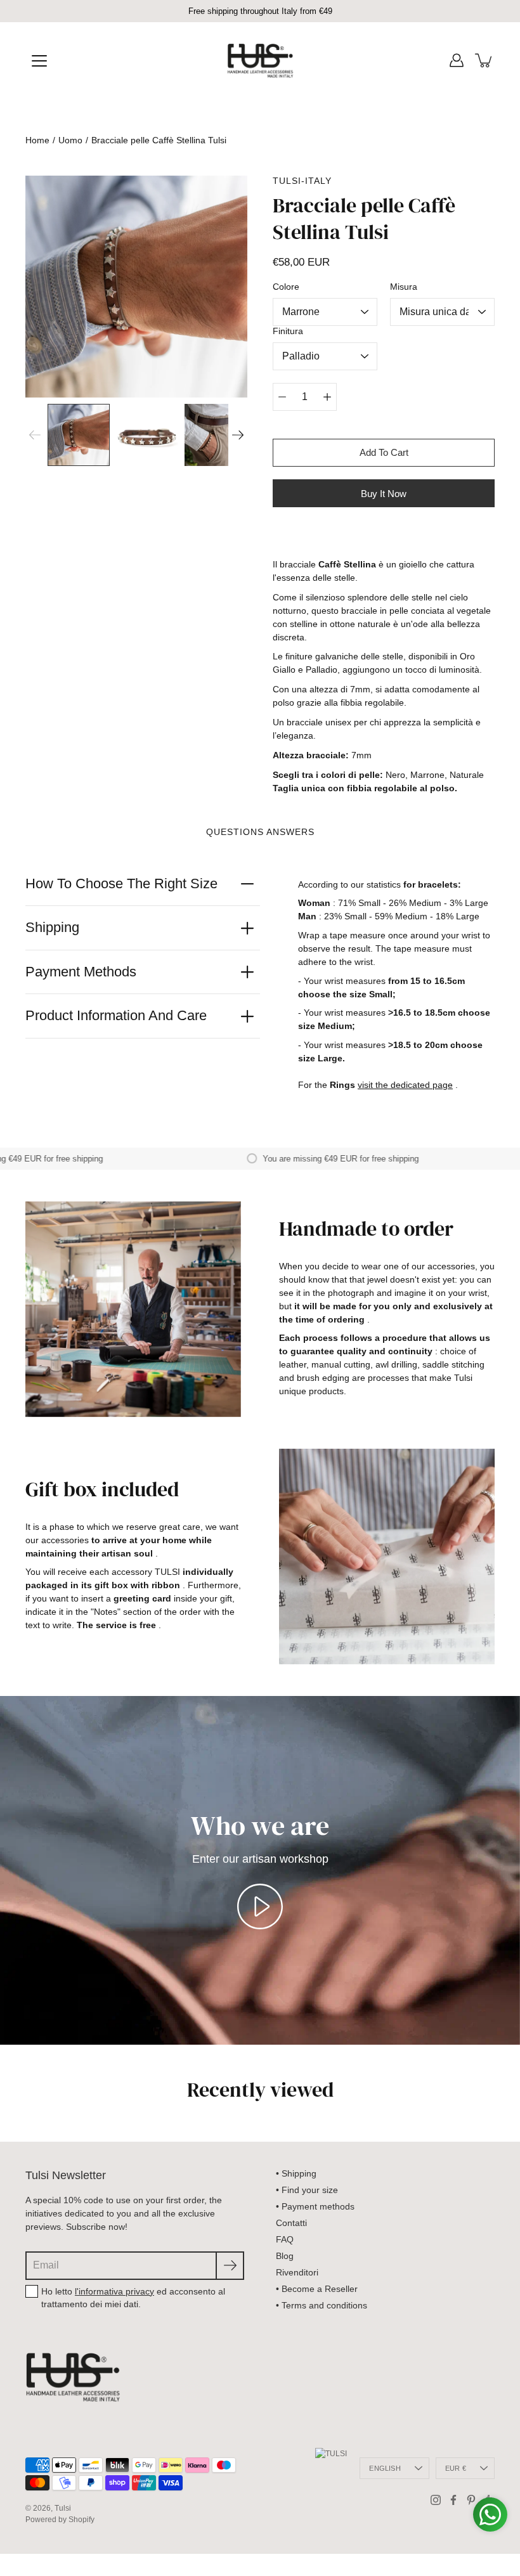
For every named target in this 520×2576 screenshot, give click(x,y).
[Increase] (327, 397)
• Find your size (307, 2190)
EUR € (456, 2468)
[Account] (457, 60)
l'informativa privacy (114, 2291)
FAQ (285, 2239)
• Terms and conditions (322, 2305)
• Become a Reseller (317, 2289)
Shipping (52, 927)
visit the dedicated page (405, 1085)
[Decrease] (282, 397)
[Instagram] (436, 2500)
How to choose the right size (121, 883)
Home (37, 140)
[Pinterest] (471, 2500)
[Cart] (484, 60)
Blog (285, 2256)
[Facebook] (453, 2500)
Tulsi (63, 2508)
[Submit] (230, 2266)
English (385, 2468)
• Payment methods (315, 2206)
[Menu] (39, 61)
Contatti (291, 2223)
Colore (286, 287)
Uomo (70, 140)
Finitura (288, 331)
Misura (404, 287)
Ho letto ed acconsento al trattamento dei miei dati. (133, 2298)
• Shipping (296, 2173)
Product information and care (116, 1015)
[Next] (238, 435)
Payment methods (81, 972)
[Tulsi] (260, 60)
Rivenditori (297, 2272)
